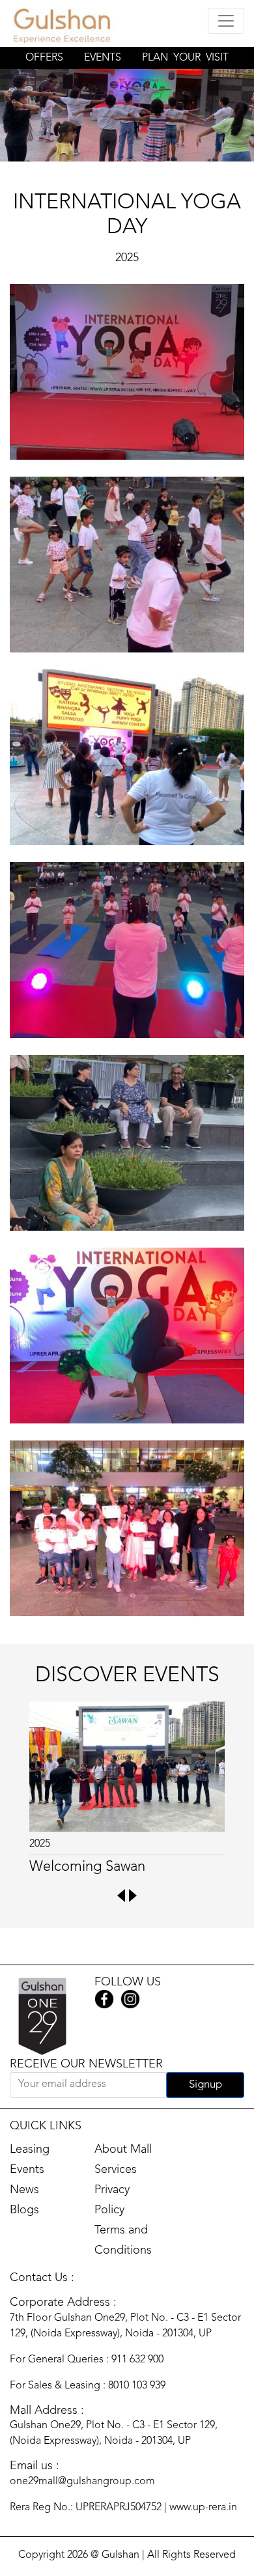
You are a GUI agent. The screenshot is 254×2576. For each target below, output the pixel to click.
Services (116, 2170)
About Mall (123, 2149)
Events (27, 2170)
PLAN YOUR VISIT (185, 58)
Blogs (24, 2210)
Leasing (30, 2149)
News (24, 2190)
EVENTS (103, 58)
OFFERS (44, 58)
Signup (205, 2085)
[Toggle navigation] (226, 21)
